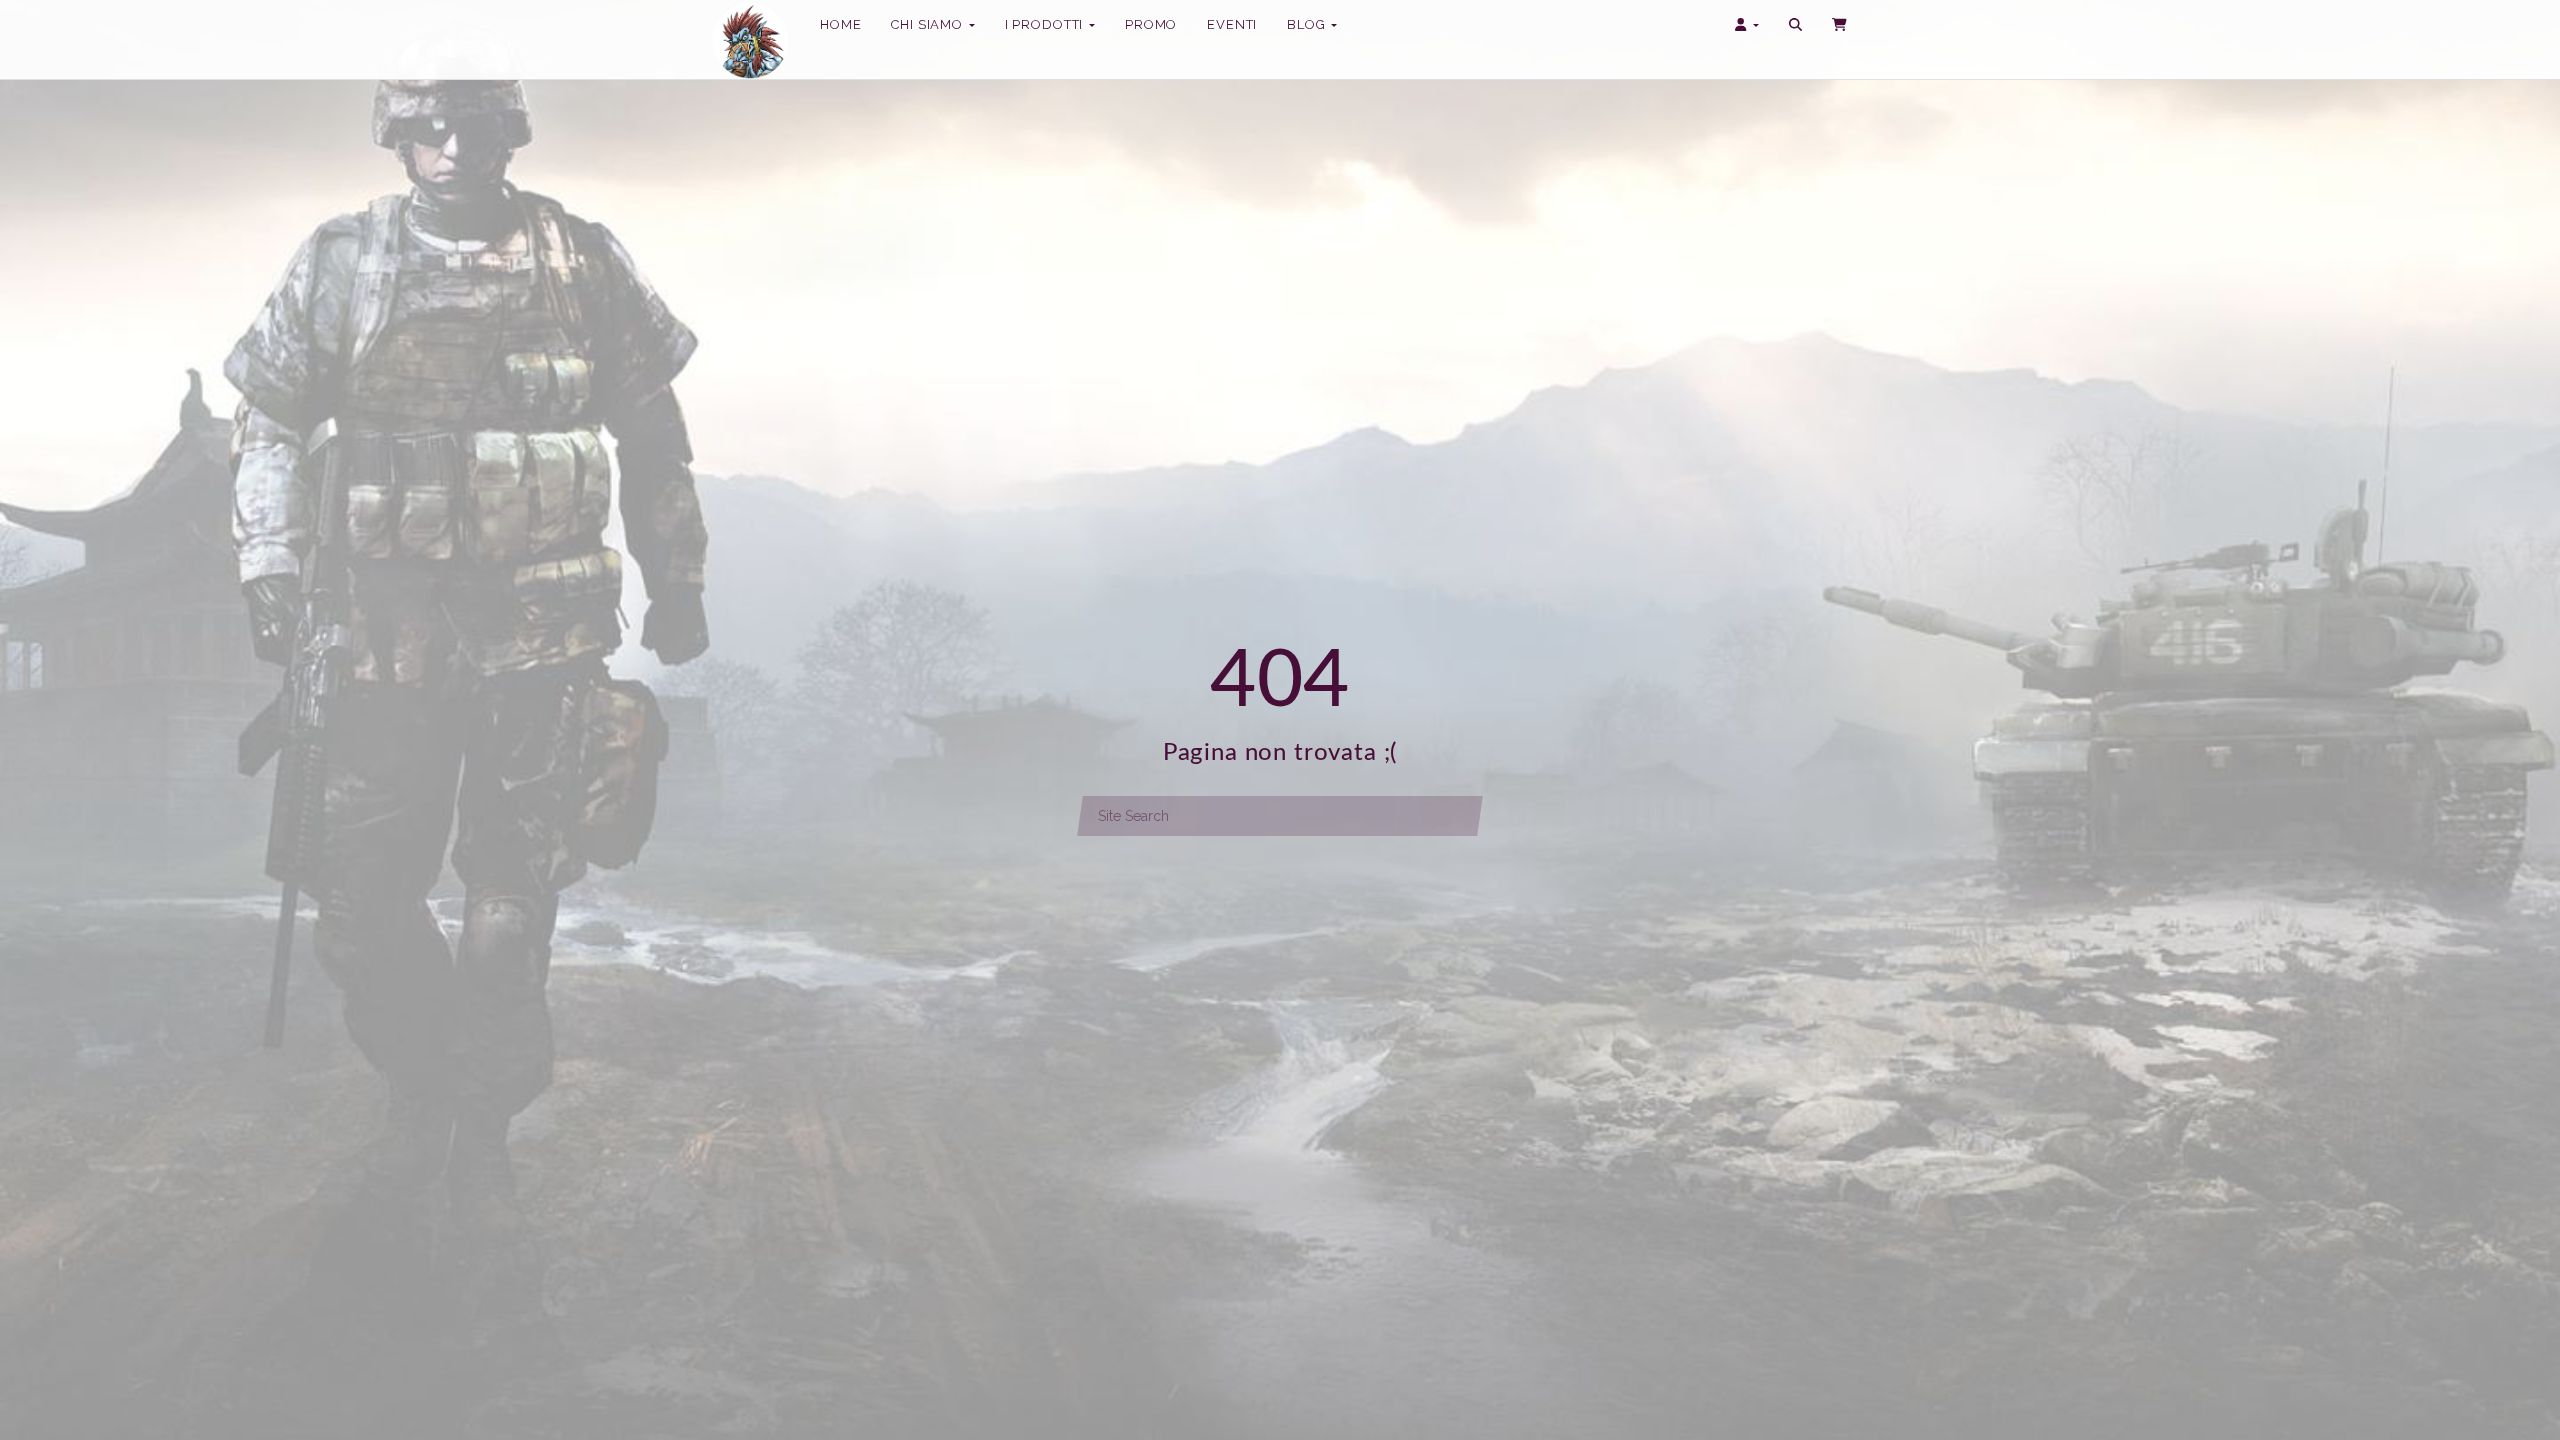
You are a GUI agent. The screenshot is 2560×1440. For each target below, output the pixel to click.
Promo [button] (1151, 24)
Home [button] (840, 24)
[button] (1795, 25)
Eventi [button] (1232, 24)
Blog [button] (1308, 24)
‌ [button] (1841, 25)
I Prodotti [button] (1046, 31)
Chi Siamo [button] (928, 24)
